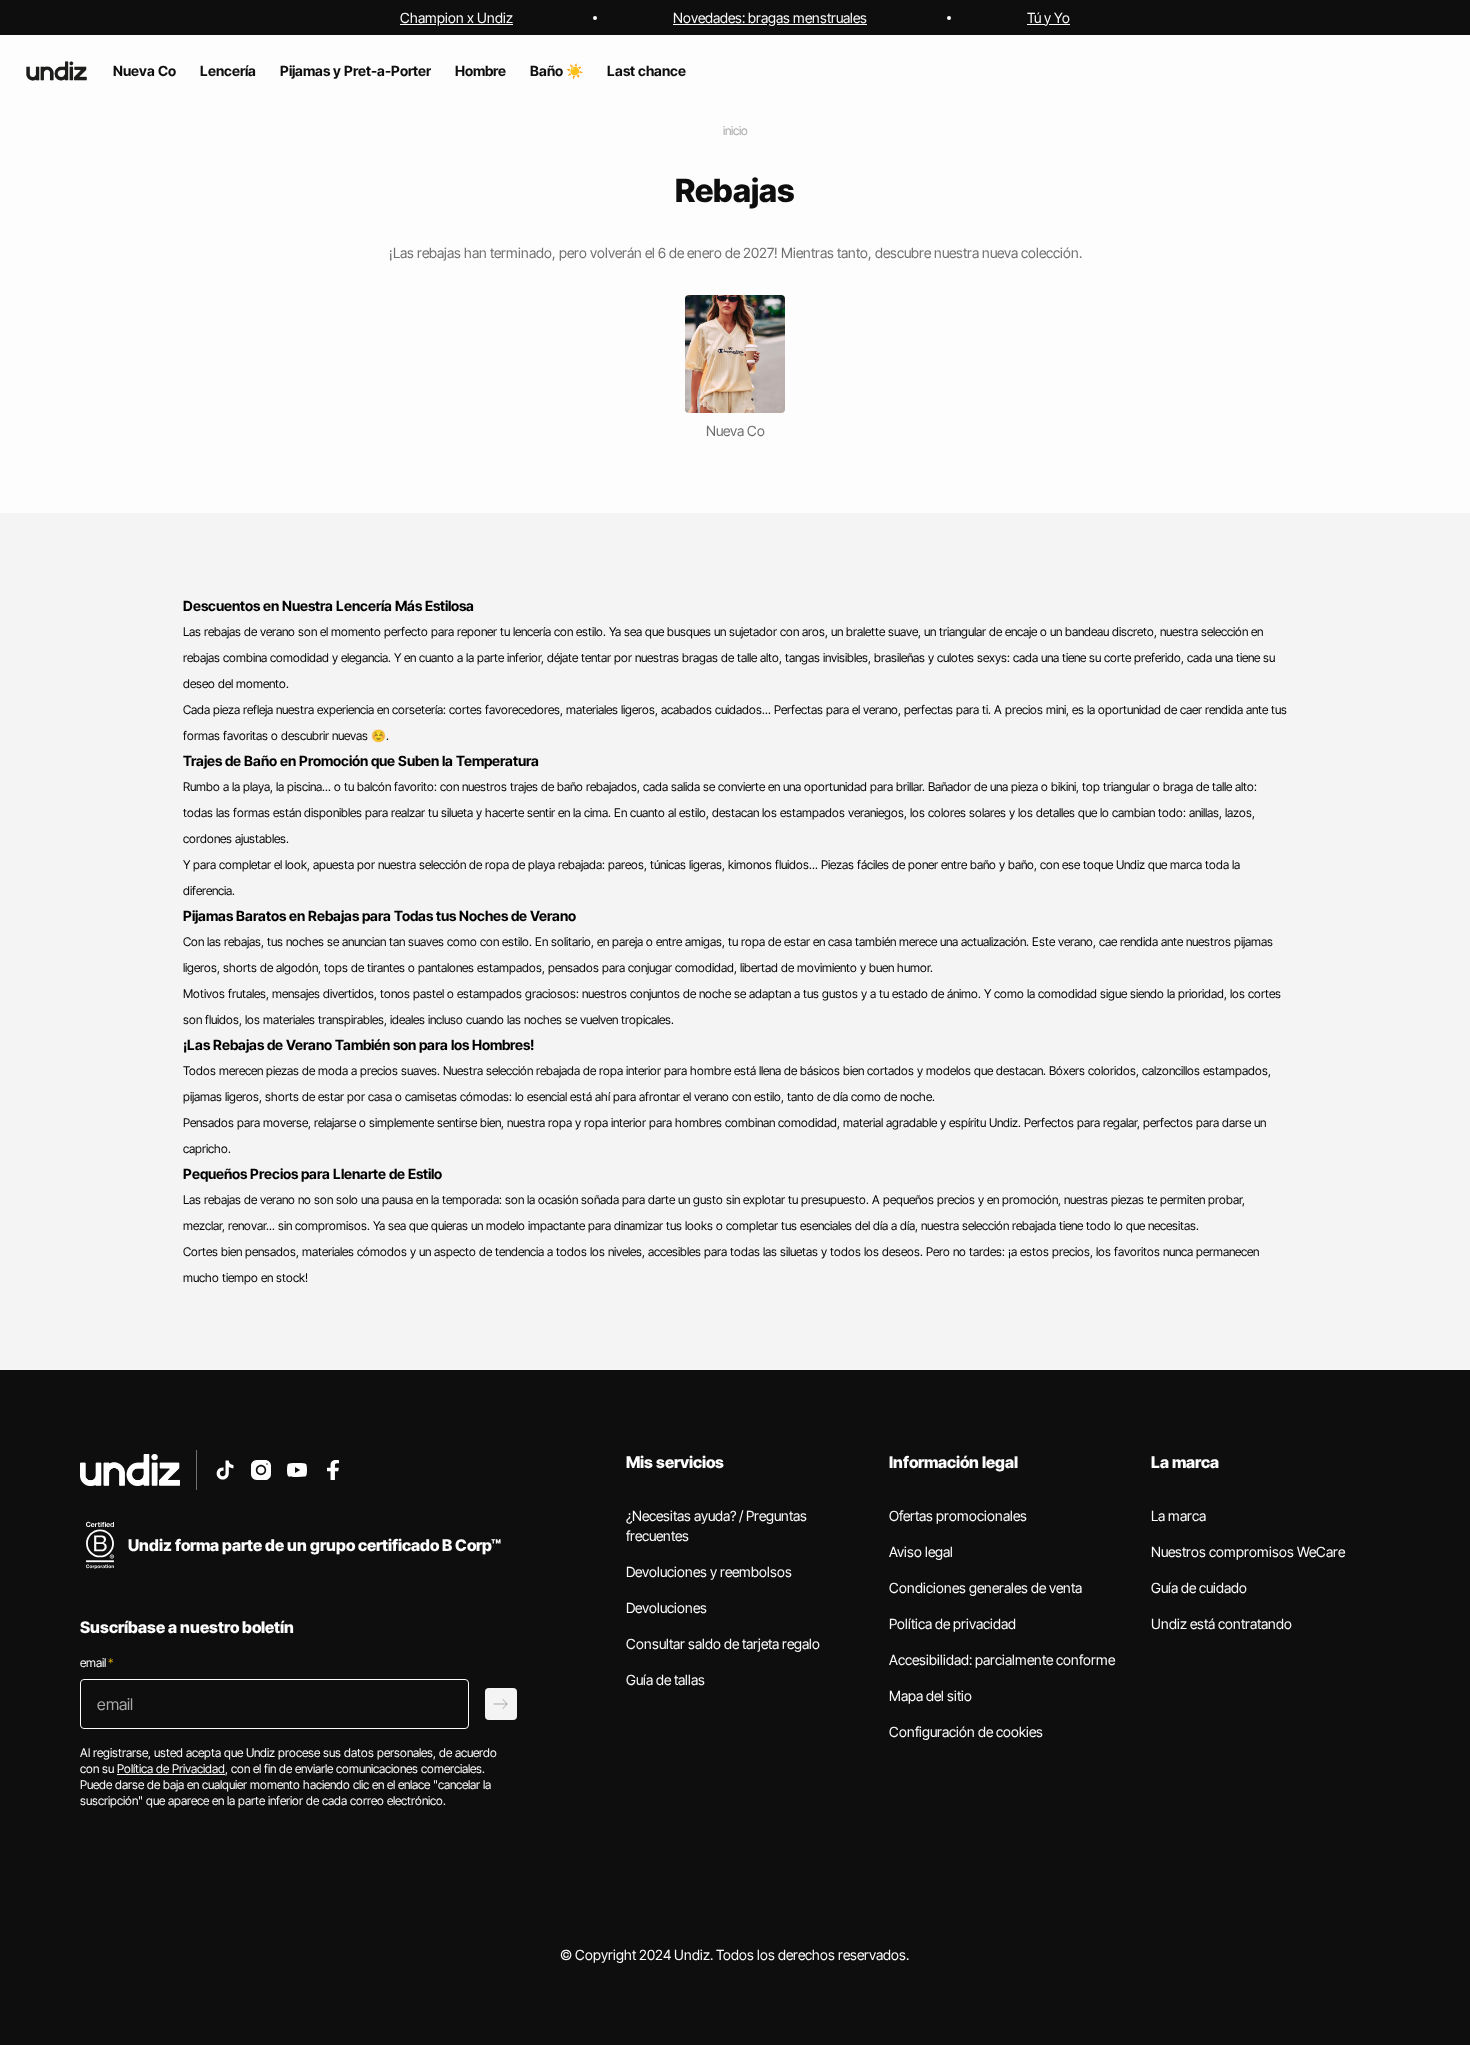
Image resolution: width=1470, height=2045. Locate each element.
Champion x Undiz (456, 17)
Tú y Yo (1048, 17)
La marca (1178, 1515)
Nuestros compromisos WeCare (1248, 1551)
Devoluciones (666, 1607)
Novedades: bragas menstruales (770, 17)
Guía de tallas (665, 1679)
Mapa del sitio (930, 1695)
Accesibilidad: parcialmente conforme (1002, 1659)
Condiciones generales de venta (985, 1587)
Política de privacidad (952, 1623)
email (96, 1662)
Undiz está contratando (1221, 1623)
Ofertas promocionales (958, 1515)
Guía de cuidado (1199, 1587)
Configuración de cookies (966, 1731)
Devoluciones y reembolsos (709, 1571)
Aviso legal (921, 1551)
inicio (735, 130)
